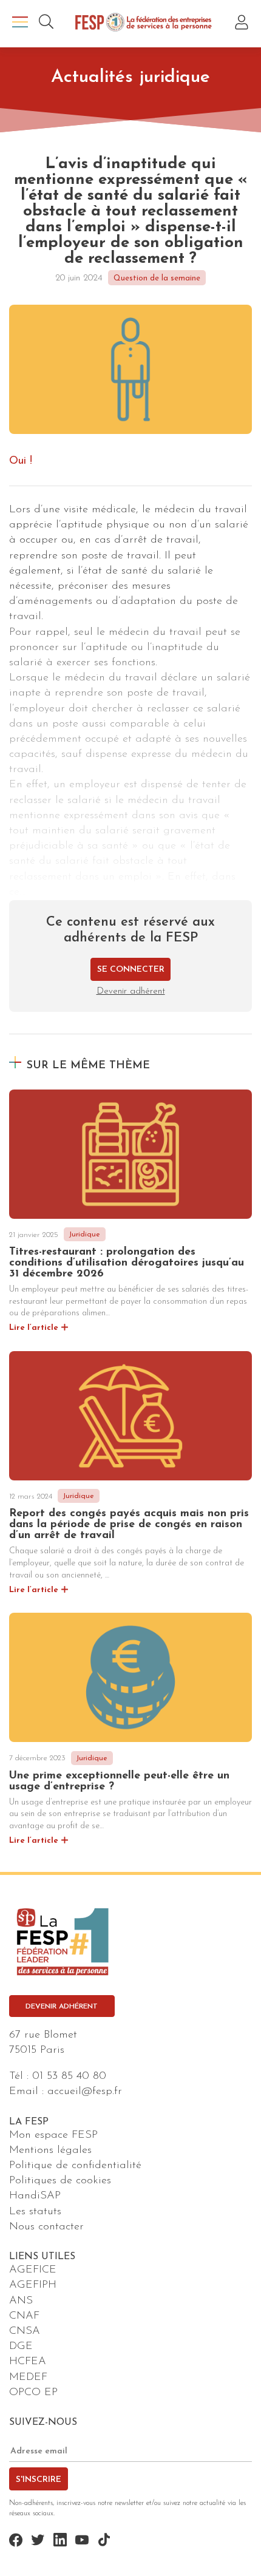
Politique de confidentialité (75, 2166)
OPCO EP (33, 2393)
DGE (21, 2347)
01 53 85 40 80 (69, 2076)
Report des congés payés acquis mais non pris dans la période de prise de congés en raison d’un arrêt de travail (129, 1525)
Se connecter (131, 970)
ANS (21, 2301)
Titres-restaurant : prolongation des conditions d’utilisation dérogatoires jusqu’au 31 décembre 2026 (127, 1263)
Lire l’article (34, 1328)
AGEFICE (33, 2270)
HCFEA (28, 2362)
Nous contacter (46, 2227)
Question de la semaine (157, 278)
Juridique (84, 1235)
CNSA (25, 2331)
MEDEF (28, 2378)
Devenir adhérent (131, 991)
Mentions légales (50, 2151)
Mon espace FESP (53, 2135)
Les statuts (35, 2212)
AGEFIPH (33, 2285)
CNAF (24, 2316)
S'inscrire (39, 2480)
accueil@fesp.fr (85, 2092)
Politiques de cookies (60, 2181)
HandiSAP (35, 2196)
